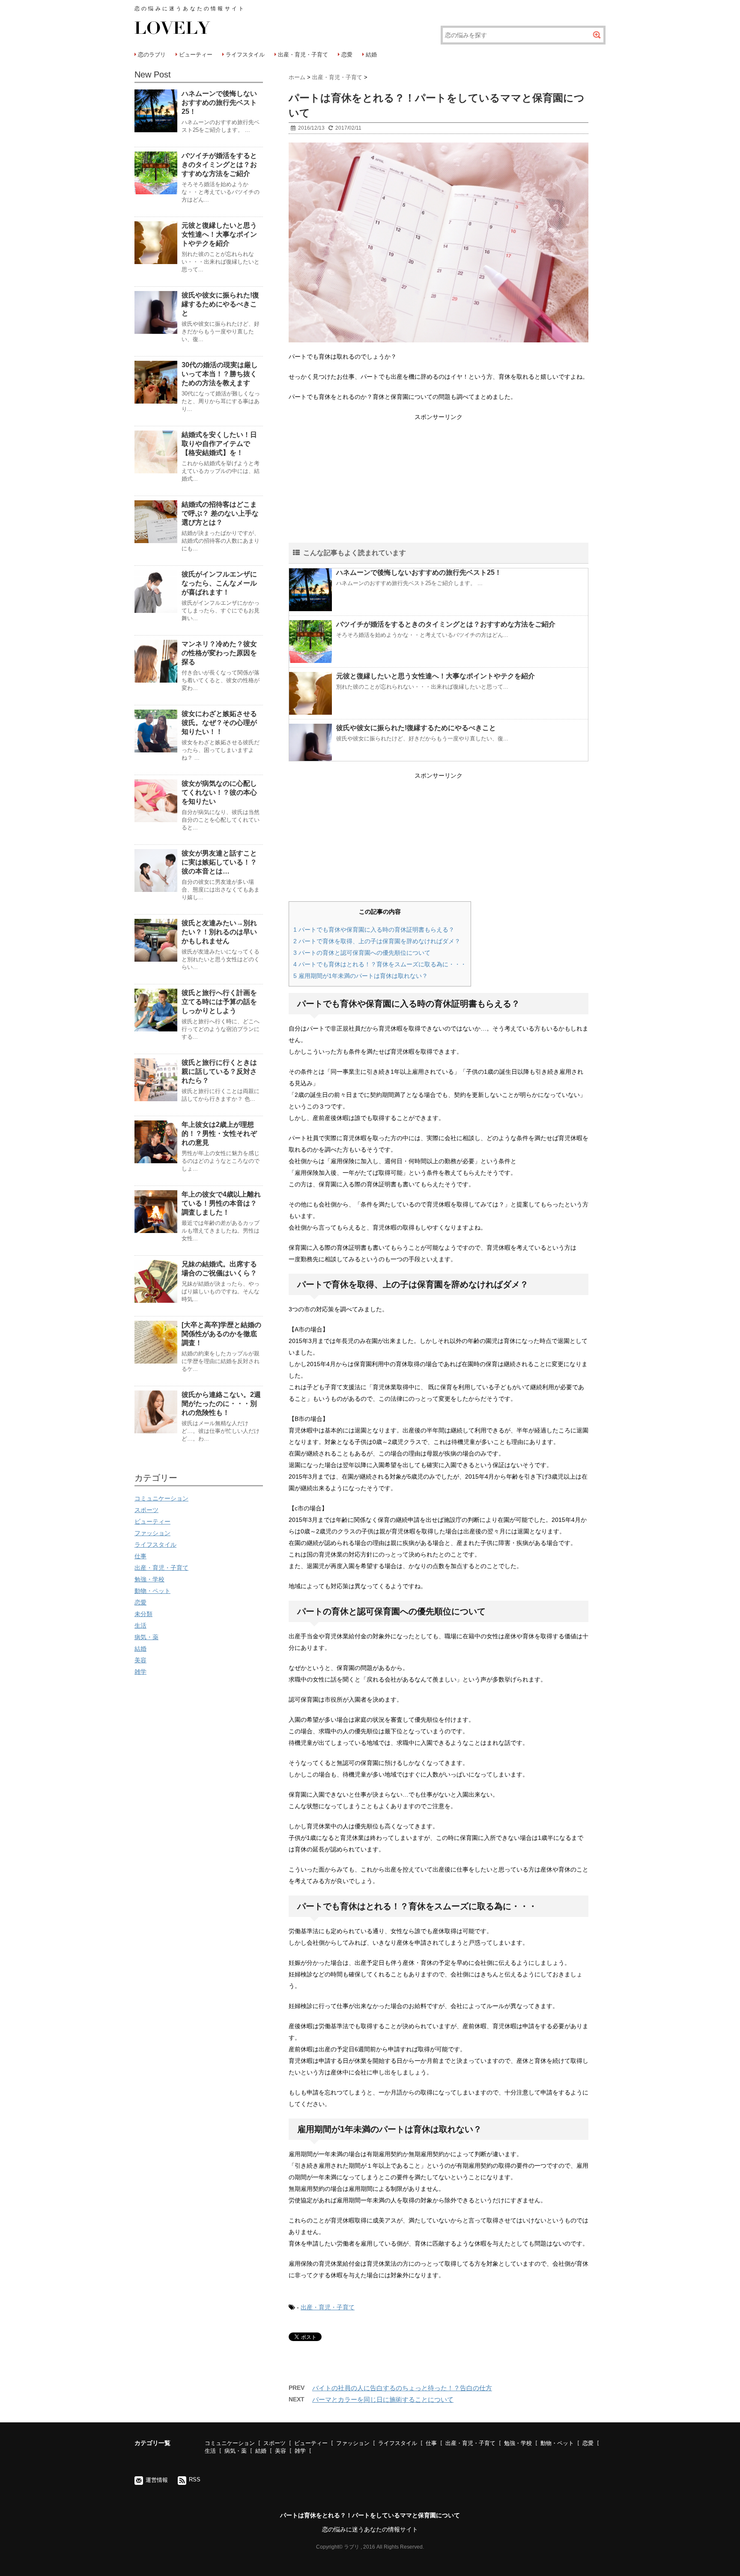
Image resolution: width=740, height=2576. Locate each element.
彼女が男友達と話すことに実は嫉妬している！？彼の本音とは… (219, 862)
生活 (140, 1625)
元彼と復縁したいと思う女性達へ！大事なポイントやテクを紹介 (436, 676)
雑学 (140, 1672)
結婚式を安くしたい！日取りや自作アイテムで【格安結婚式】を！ (219, 444)
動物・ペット (152, 1591)
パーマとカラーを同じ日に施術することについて (383, 2399)
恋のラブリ (152, 55)
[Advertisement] (439, 483)
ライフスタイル (245, 55)
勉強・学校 (149, 1579)
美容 (140, 1660)
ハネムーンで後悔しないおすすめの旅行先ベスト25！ (419, 572)
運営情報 (157, 2480)
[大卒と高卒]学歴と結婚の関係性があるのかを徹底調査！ (221, 1334)
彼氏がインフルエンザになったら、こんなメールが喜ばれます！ (219, 583)
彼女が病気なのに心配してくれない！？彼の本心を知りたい (219, 792)
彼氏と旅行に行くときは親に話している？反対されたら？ (219, 1071)
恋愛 (347, 55)
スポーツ (146, 1510)
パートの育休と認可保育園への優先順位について (362, 953)
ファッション (152, 1533)
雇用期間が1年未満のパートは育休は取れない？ (361, 976)
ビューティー (196, 55)
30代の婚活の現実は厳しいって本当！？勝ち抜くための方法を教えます (220, 374)
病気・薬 (146, 1637)
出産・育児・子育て (303, 55)
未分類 (143, 1614)
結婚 (371, 55)
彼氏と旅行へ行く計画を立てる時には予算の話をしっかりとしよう (219, 1002)
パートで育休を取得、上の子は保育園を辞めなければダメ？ (377, 941)
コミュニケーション (161, 1498)
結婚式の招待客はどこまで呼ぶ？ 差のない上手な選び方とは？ (220, 513)
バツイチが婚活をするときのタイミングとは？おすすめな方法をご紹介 (446, 624)
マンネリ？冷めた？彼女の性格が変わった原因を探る (219, 653)
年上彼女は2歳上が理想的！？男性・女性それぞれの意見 (219, 1133)
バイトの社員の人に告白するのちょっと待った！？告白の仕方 (402, 2388)
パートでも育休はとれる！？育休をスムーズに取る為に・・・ (380, 964)
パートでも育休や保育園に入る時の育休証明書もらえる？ (374, 930)
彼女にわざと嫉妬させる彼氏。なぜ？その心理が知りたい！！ (219, 723)
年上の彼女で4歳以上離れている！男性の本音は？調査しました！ (221, 1203)
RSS (195, 2479)
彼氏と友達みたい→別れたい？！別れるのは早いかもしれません (219, 932)
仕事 (140, 1556)
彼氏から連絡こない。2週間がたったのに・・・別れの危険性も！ (221, 1404)
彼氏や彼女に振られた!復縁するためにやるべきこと (416, 728)
